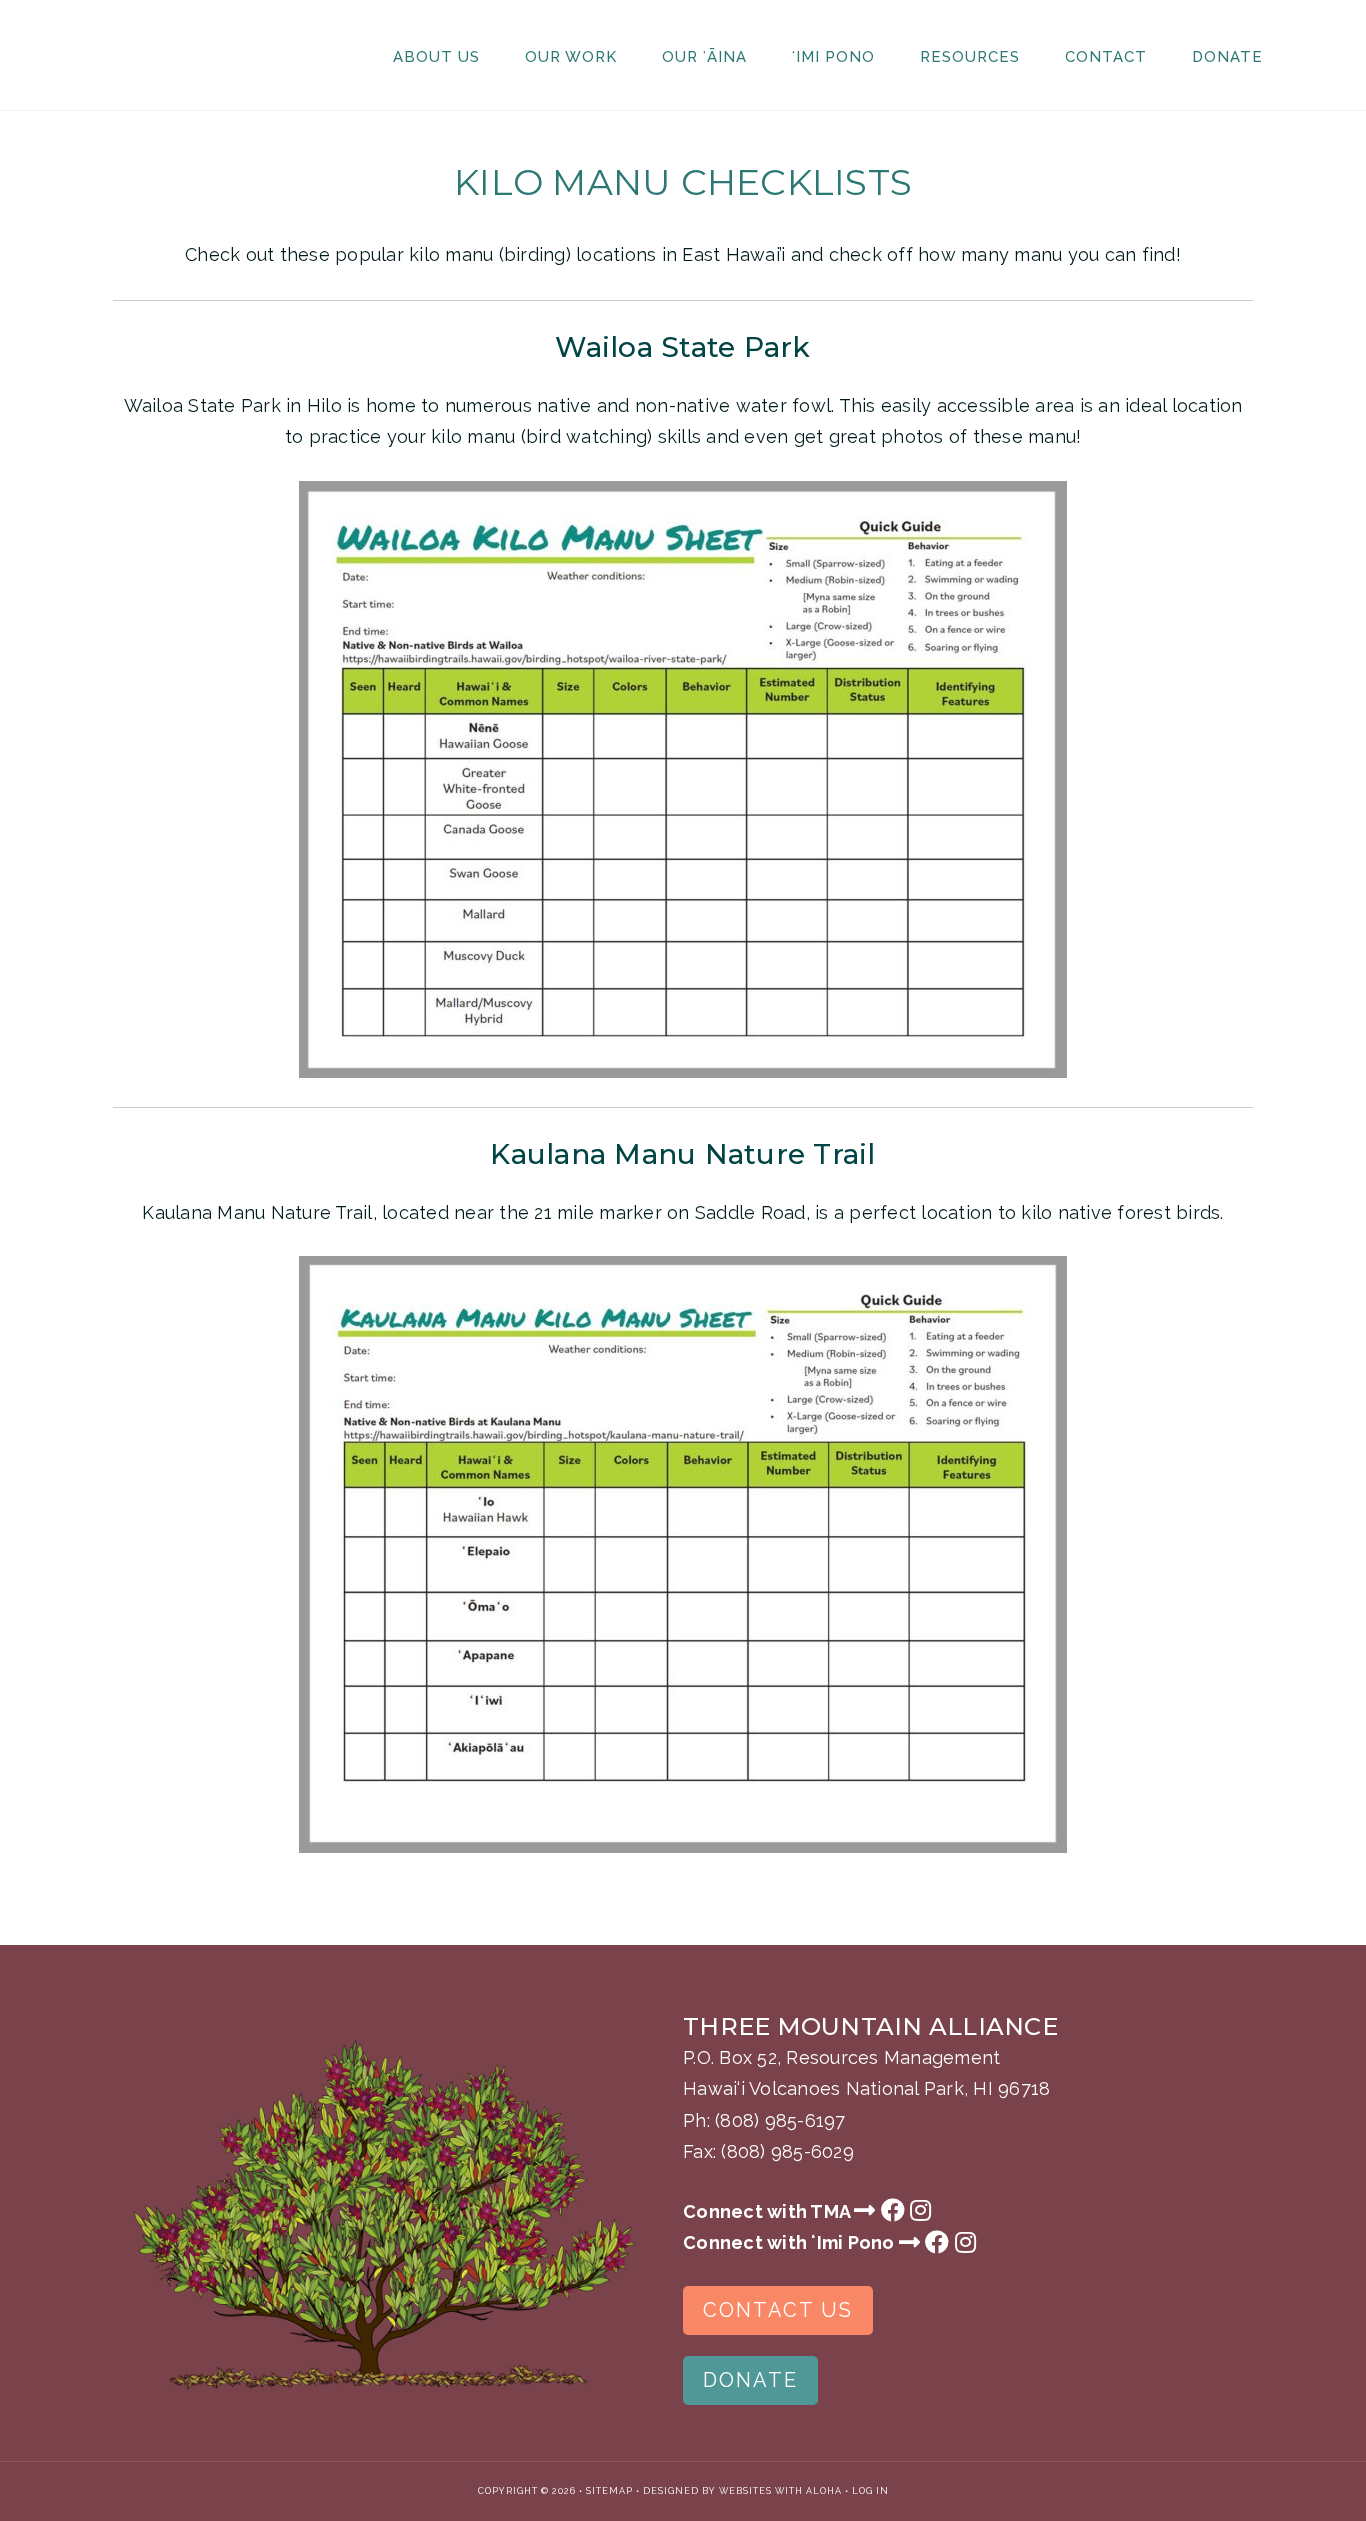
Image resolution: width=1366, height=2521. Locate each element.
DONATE (750, 2380)
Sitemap (609, 2491)
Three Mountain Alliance (183, 55)
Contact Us (778, 2310)
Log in (870, 2491)
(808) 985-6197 (780, 2120)
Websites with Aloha (780, 2491)
